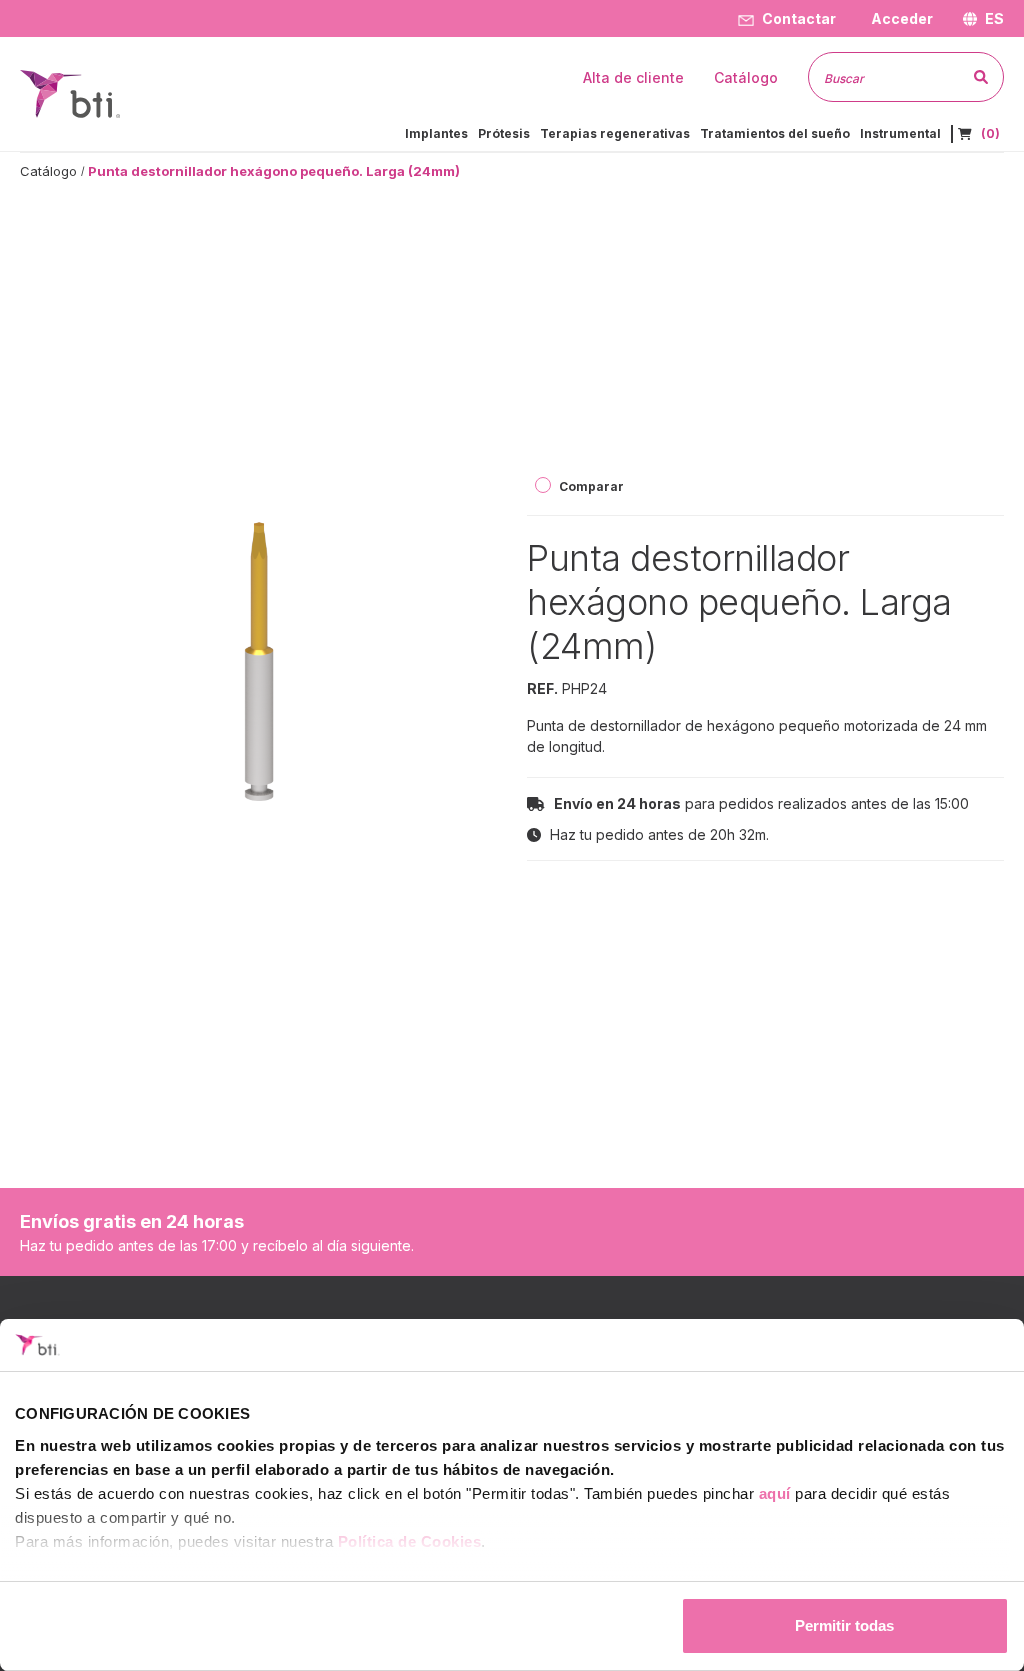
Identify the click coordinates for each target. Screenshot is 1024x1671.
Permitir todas (844, 1625)
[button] (899, 18)
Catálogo (48, 171)
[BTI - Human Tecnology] (70, 92)
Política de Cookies (410, 1541)
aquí (775, 1493)
